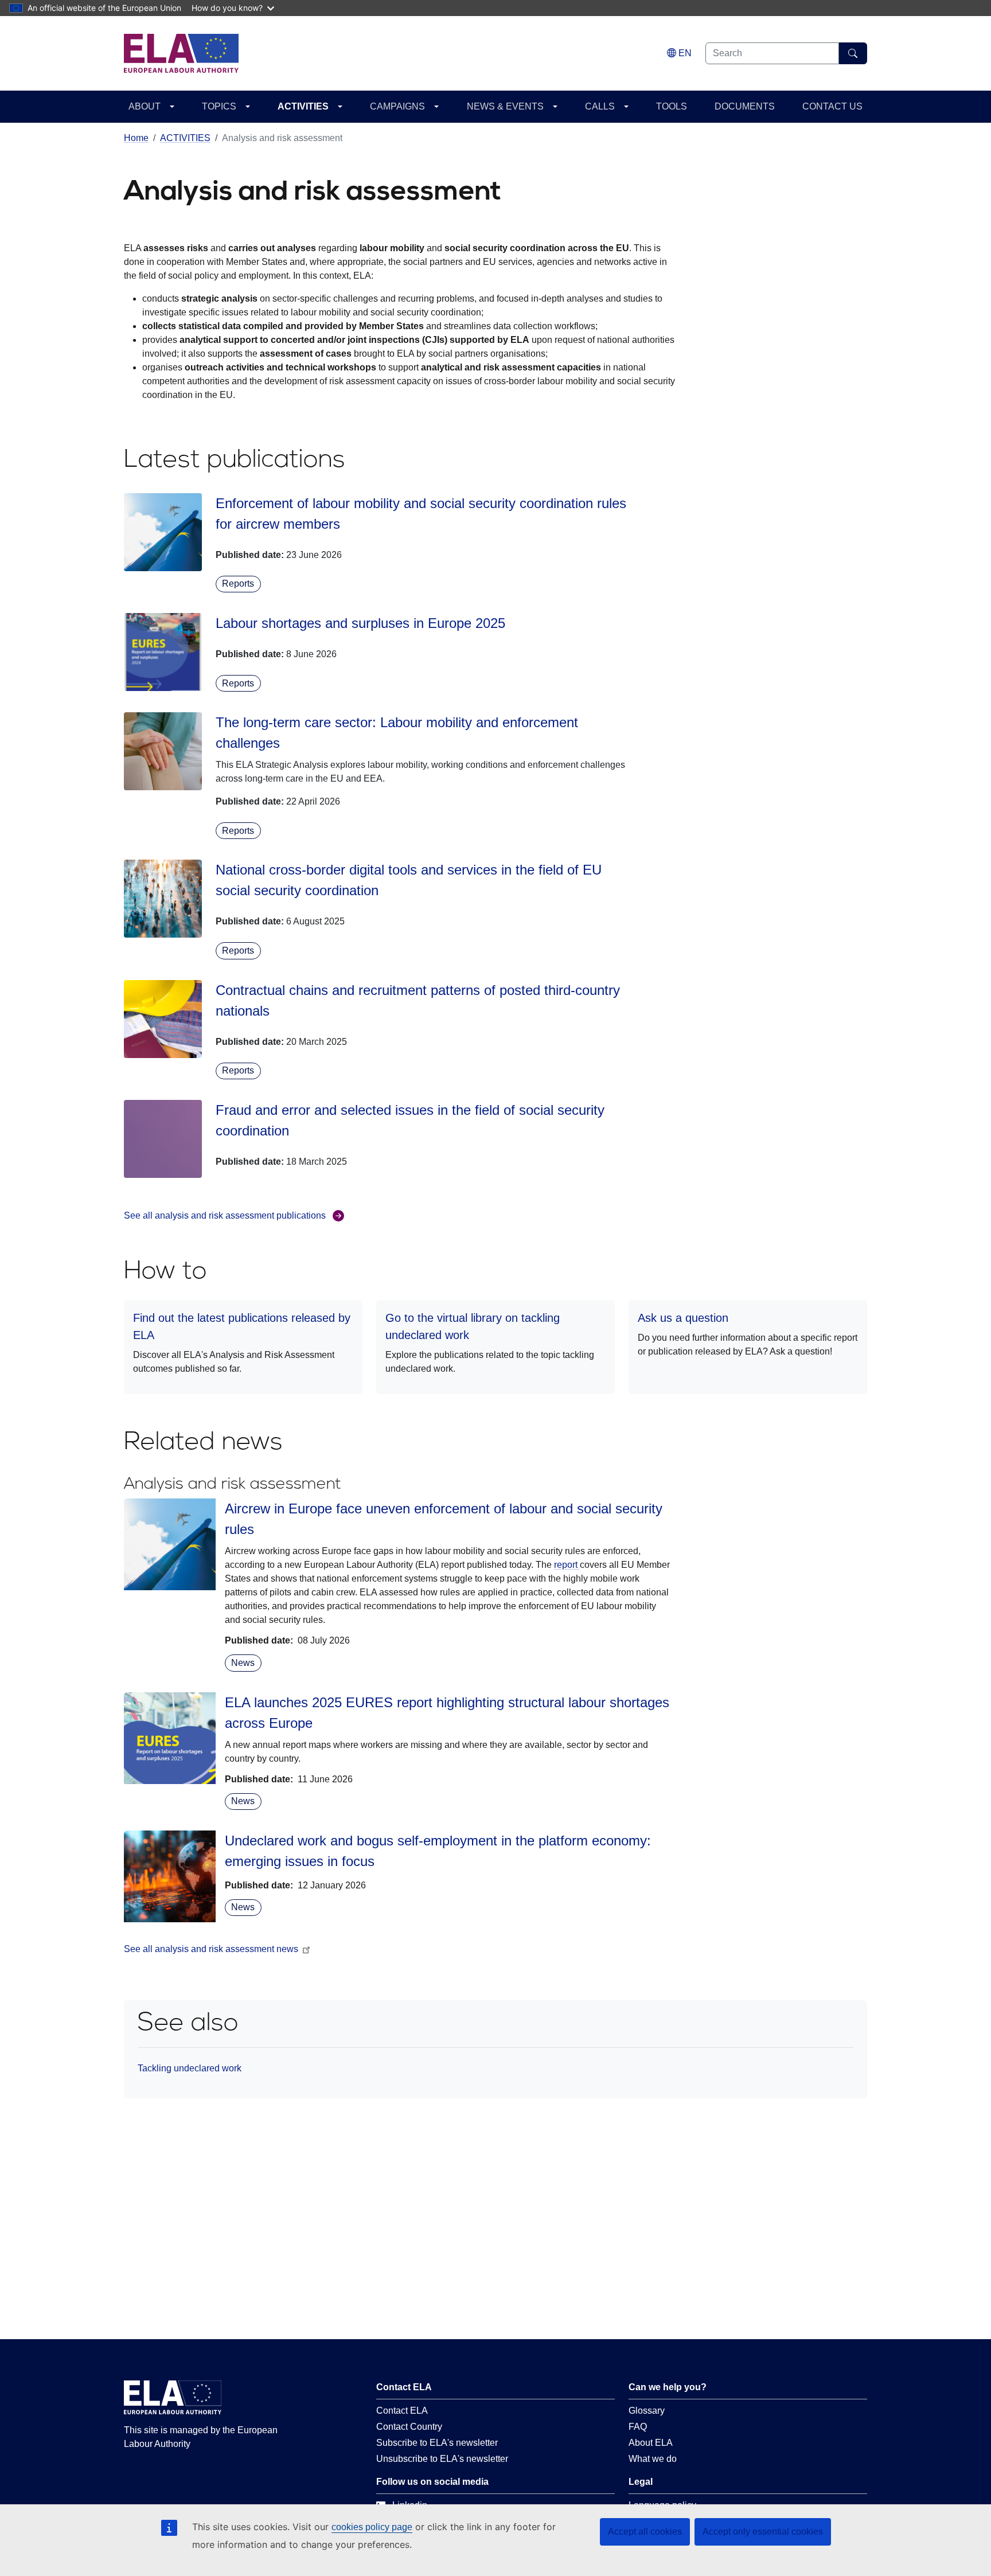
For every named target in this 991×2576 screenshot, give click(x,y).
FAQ (638, 2427)
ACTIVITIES (303, 106)
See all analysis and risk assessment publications (225, 1215)
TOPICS (219, 106)
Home (136, 138)
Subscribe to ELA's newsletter (437, 2443)
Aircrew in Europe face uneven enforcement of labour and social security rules (444, 1519)
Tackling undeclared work (190, 2068)
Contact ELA (402, 2411)
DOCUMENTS (745, 106)
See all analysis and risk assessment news (211, 1949)
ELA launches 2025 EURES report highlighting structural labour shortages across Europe (447, 1713)
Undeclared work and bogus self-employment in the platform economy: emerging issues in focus (438, 1851)
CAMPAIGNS (397, 106)
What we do (653, 2459)
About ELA (651, 2443)
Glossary (647, 2411)
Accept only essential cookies (763, 2532)
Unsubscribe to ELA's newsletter (442, 2459)
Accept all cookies (645, 2532)
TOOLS (672, 106)
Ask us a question (683, 1318)
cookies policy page (372, 2527)
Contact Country (409, 2427)
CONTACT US (832, 106)
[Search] (853, 53)
